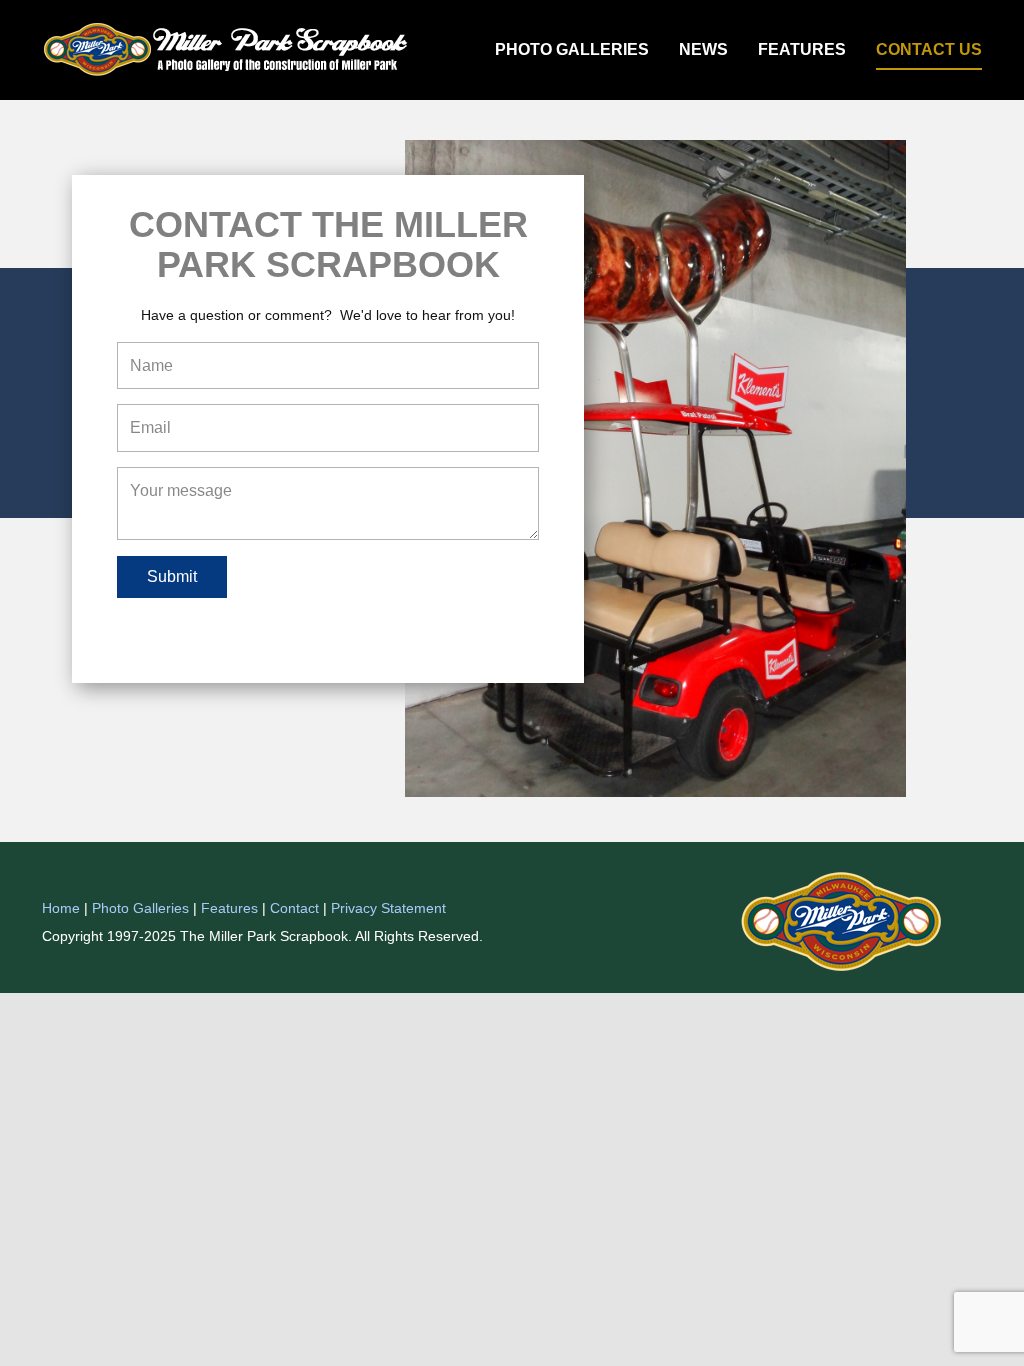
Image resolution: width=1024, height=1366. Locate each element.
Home (61, 908)
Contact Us (929, 49)
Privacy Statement (388, 908)
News (703, 49)
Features (802, 49)
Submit (172, 576)
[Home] (229, 50)
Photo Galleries (572, 49)
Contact (294, 908)
